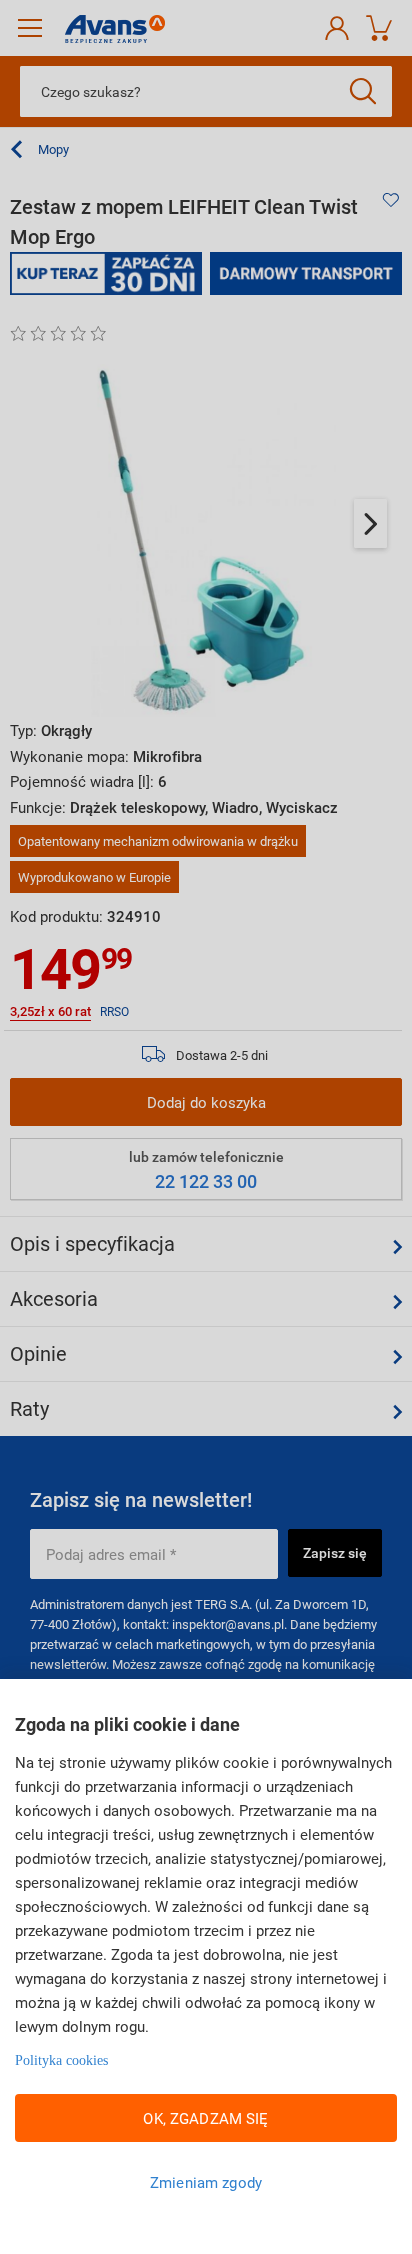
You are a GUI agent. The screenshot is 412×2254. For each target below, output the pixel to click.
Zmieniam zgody (206, 2182)
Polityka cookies (61, 2060)
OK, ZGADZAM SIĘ (205, 2118)
